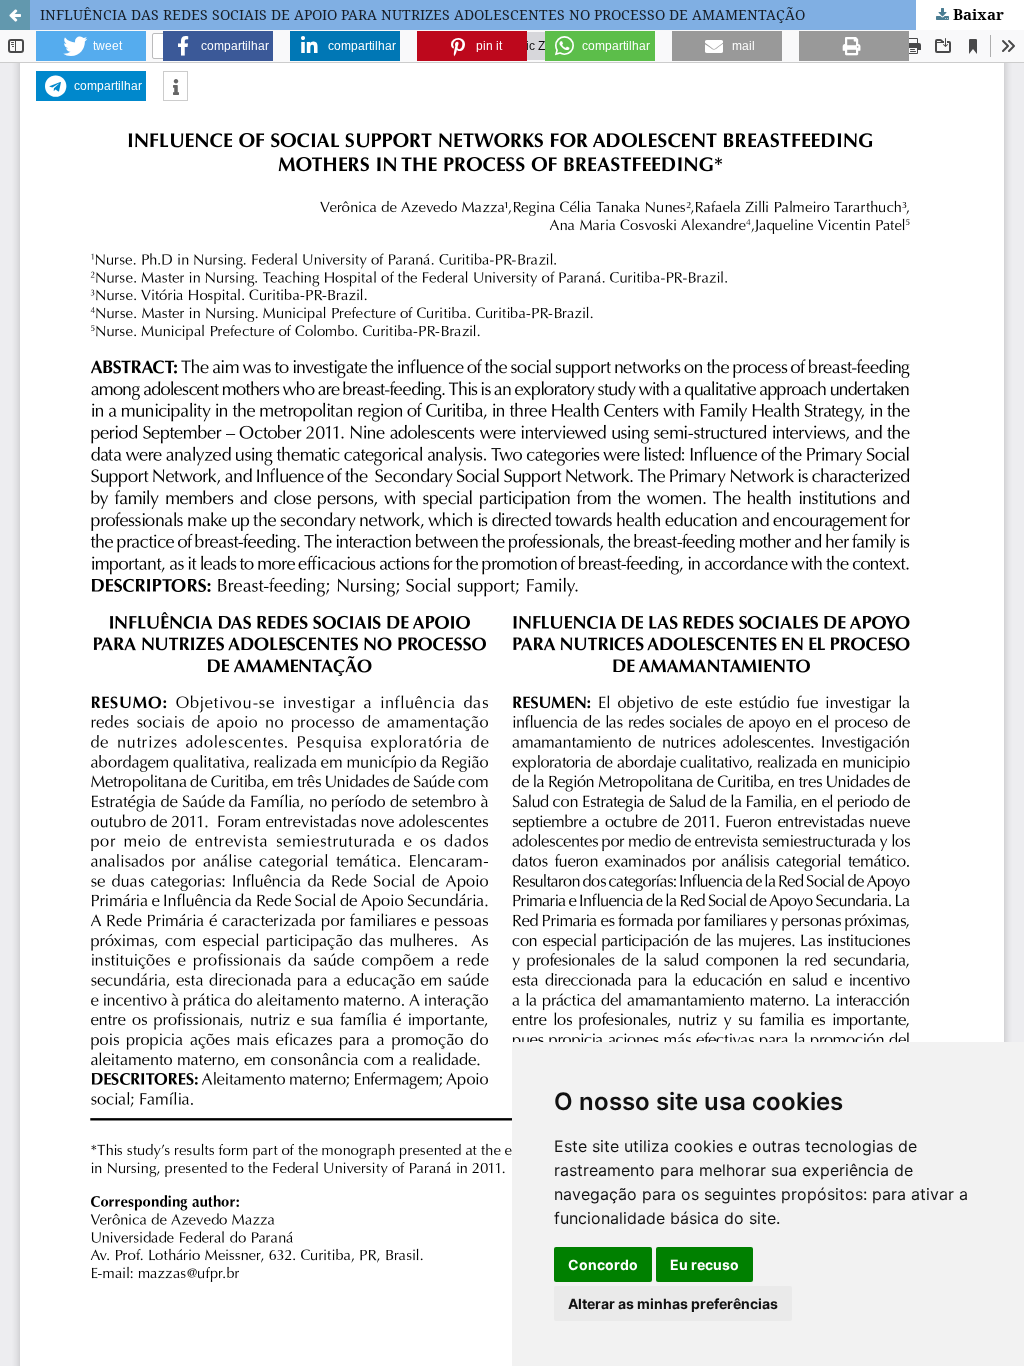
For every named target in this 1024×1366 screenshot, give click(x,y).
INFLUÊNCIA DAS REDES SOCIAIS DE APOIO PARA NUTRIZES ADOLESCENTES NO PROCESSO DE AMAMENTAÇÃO (422, 14)
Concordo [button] (603, 1264)
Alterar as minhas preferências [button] (673, 1303)
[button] (91, 46)
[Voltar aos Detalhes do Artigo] (15, 15)
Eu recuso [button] (704, 1264)
